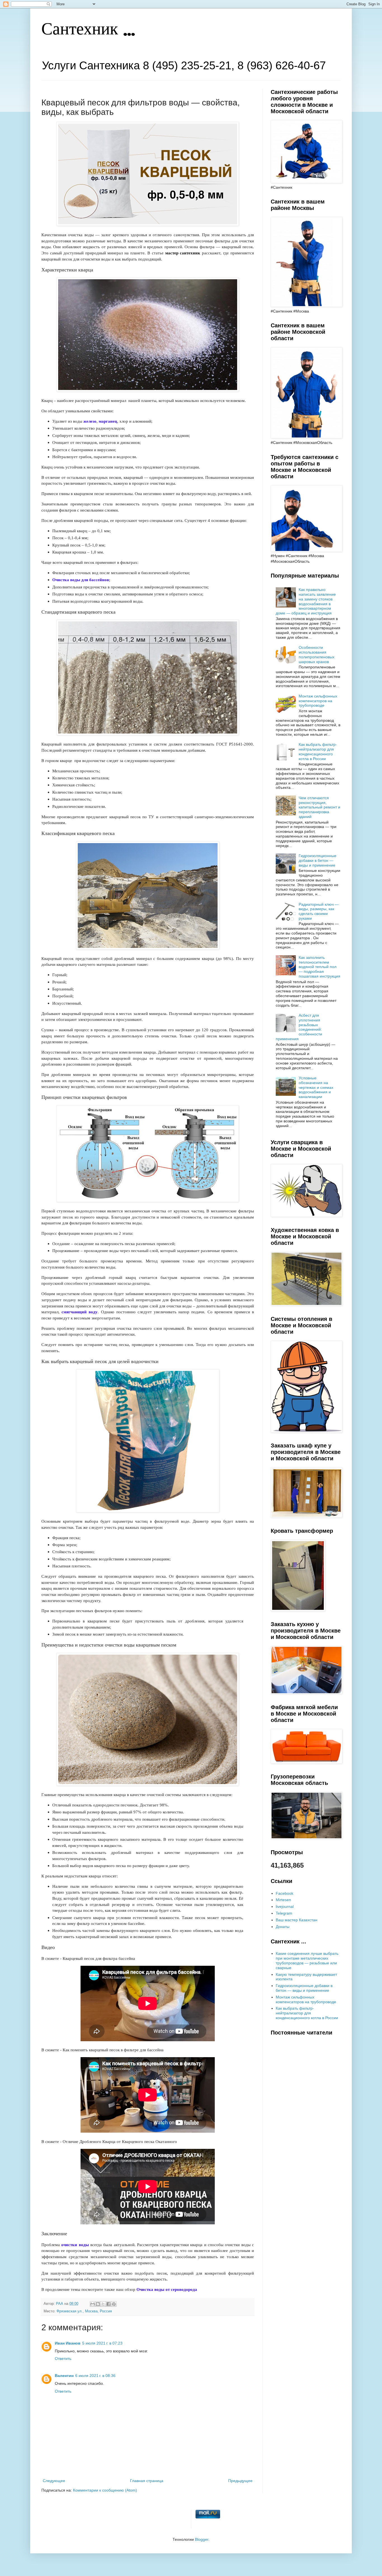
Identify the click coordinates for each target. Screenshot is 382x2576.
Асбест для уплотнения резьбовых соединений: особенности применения (299, 1027)
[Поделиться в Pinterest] (114, 2304)
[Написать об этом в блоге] (98, 2304)
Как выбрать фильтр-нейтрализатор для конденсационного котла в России (318, 751)
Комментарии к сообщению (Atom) (105, 2490)
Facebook (285, 1893)
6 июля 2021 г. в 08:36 (95, 2376)
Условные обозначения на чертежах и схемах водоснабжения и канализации (316, 1087)
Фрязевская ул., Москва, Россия (84, 2311)
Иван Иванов (68, 2343)
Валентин (64, 2376)
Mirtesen (283, 1900)
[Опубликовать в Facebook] (109, 2304)
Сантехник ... (88, 30)
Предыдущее (240, 2481)
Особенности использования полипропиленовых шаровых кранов (317, 654)
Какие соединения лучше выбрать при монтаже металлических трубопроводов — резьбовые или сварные (307, 1960)
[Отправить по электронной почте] (93, 2304)
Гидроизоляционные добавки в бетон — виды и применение (318, 860)
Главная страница (147, 2481)
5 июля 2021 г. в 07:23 (102, 2343)
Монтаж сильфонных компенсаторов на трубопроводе (318, 701)
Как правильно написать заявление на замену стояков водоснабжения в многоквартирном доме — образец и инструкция (306, 601)
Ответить (63, 2359)
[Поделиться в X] (103, 2304)
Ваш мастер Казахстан (297, 1920)
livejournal (285, 1906)
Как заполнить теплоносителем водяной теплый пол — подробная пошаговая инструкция (319, 967)
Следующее (54, 2481)
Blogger (202, 2539)
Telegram (284, 1913)
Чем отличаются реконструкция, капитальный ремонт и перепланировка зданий (319, 807)
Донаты (283, 1927)
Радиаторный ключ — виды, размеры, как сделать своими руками (319, 911)
